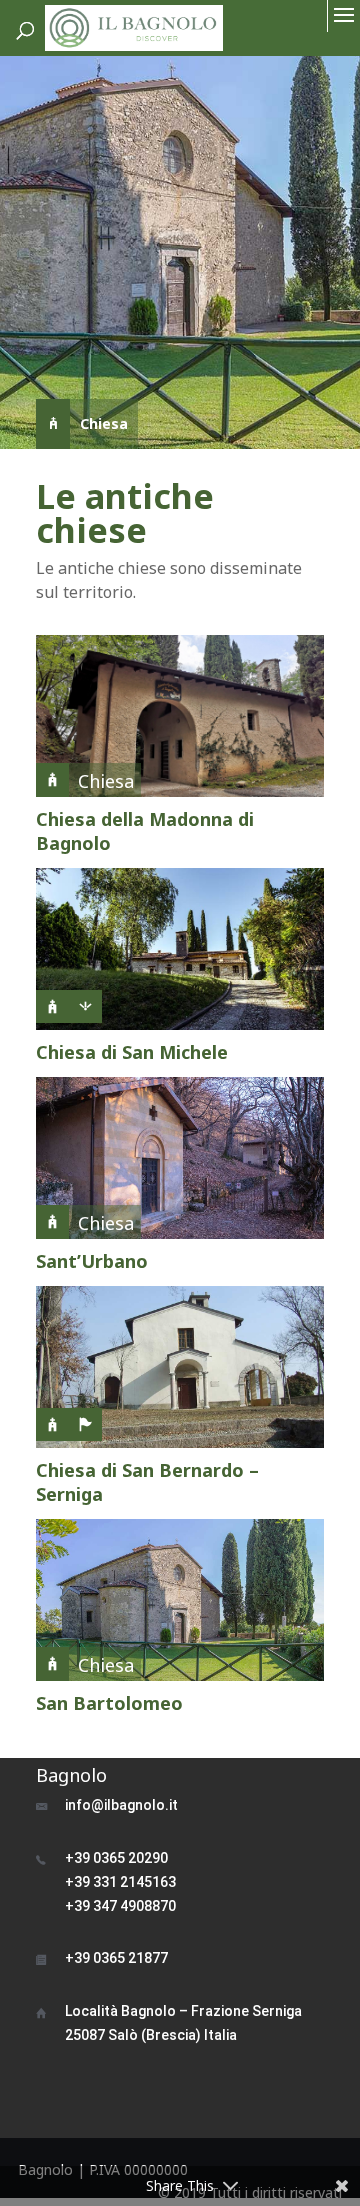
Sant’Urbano (92, 1261)
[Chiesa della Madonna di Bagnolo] (180, 716)
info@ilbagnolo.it (121, 1805)
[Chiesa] (52, 1017)
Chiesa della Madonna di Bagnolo (145, 831)
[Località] (85, 1435)
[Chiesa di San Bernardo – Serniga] (180, 1367)
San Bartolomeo (109, 1703)
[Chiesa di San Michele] (180, 949)
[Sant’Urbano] (180, 1158)
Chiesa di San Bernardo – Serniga (147, 1482)
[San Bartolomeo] (180, 1600)
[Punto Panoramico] (85, 1017)
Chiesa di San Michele (132, 1052)
